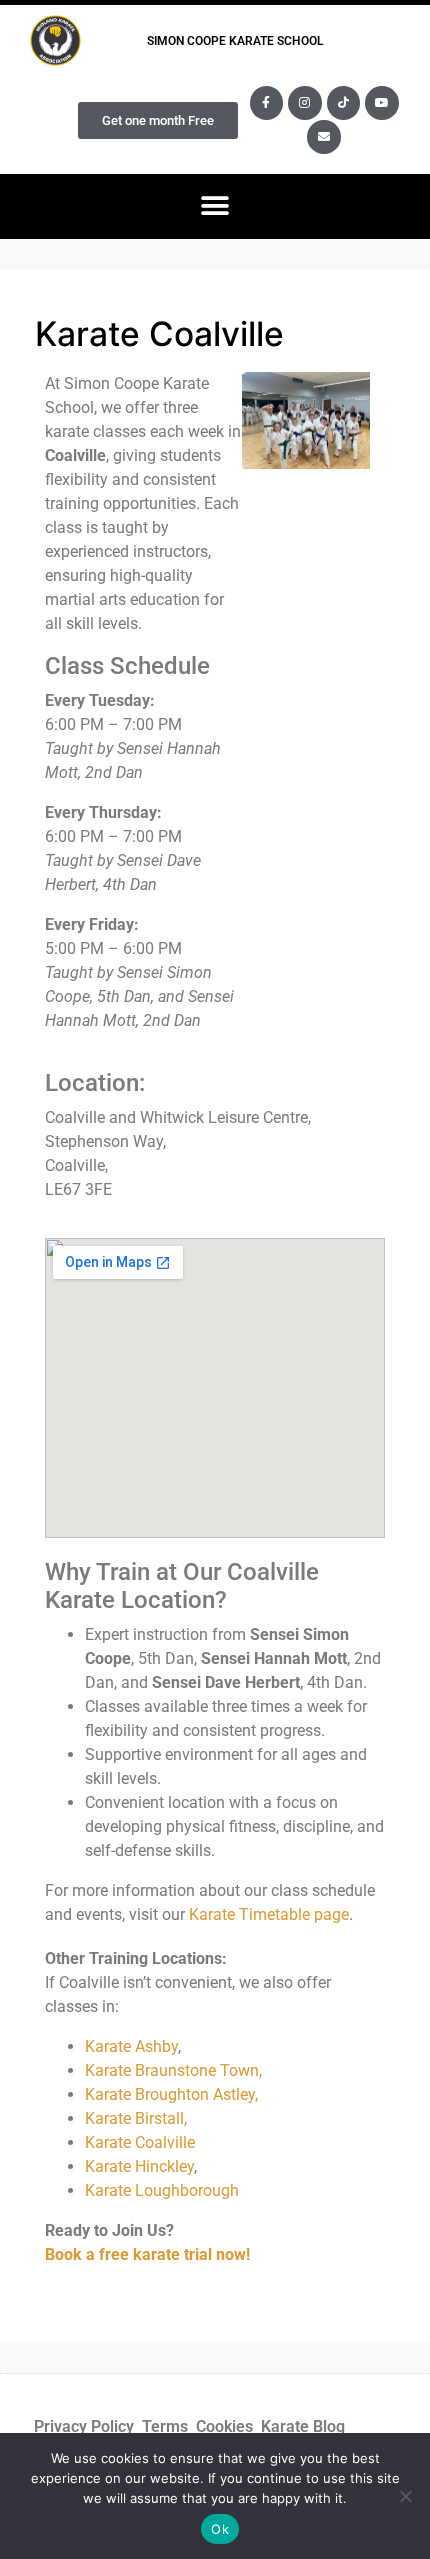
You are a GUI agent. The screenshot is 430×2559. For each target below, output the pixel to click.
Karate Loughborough (162, 2190)
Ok (220, 2529)
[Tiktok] (344, 103)
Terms (165, 2426)
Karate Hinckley (139, 2166)
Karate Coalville (140, 2142)
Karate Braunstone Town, (173, 2070)
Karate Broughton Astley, (171, 2094)
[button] (215, 206)
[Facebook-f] (267, 103)
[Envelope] (324, 137)
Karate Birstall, (138, 2118)
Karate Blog (303, 2426)
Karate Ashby (131, 2046)
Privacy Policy (84, 2426)
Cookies (224, 2426)
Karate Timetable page (269, 1914)
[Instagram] (305, 103)
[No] (405, 2496)
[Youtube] (382, 103)
